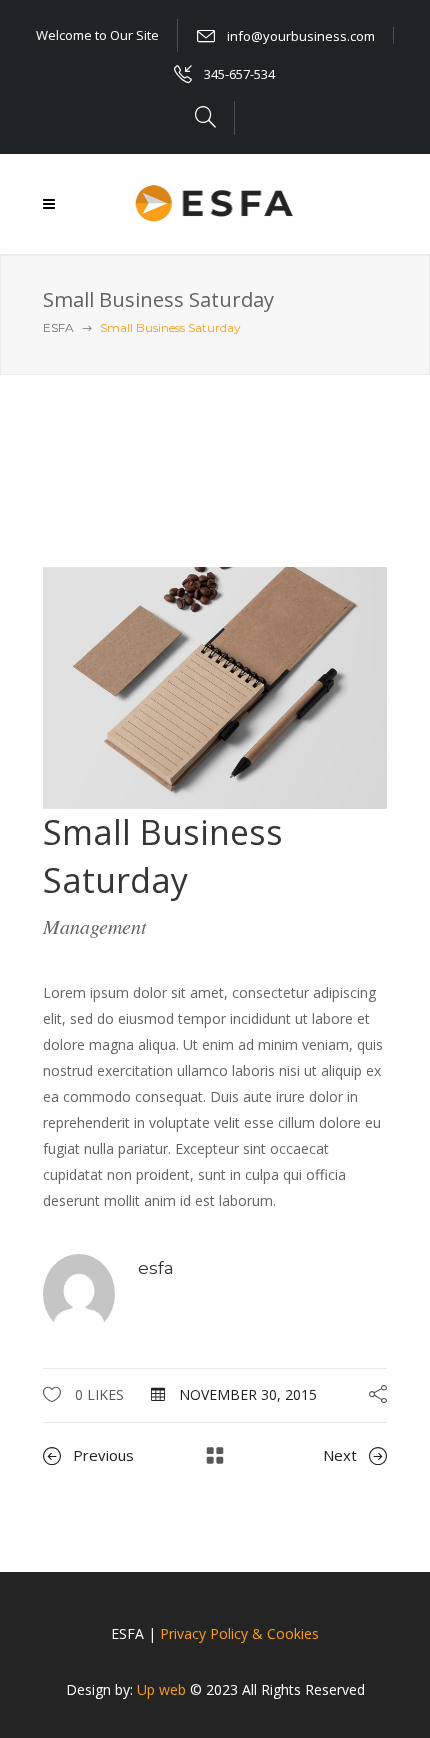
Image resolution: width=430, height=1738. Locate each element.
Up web (161, 1689)
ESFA (58, 327)
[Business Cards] (215, 686)
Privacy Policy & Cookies (239, 1633)
